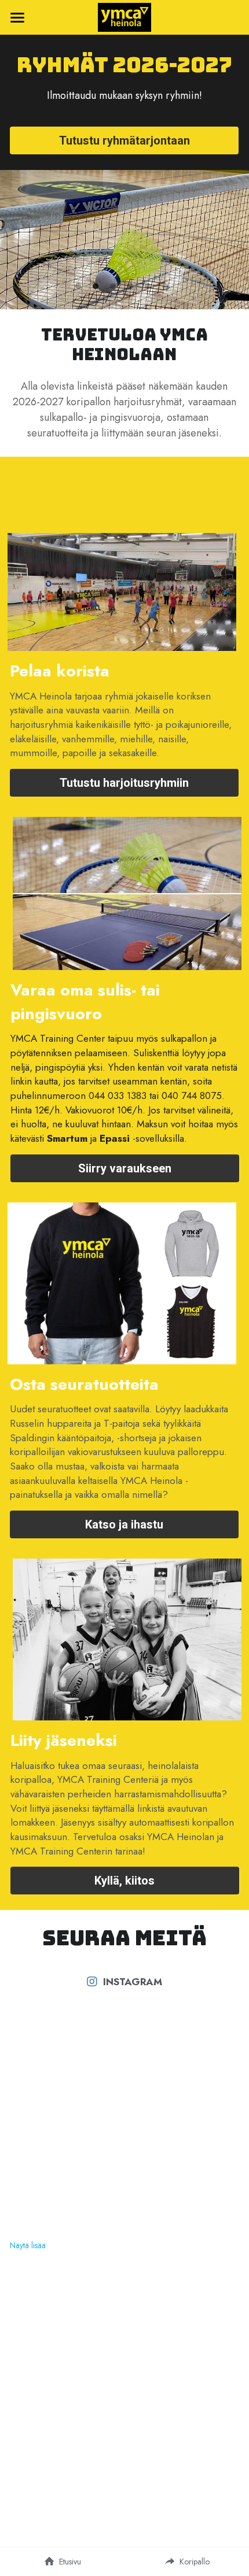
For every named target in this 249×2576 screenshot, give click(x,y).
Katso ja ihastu (124, 1524)
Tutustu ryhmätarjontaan (124, 140)
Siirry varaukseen (125, 1168)
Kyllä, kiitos (124, 1881)
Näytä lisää (28, 2245)
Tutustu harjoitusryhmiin (124, 783)
